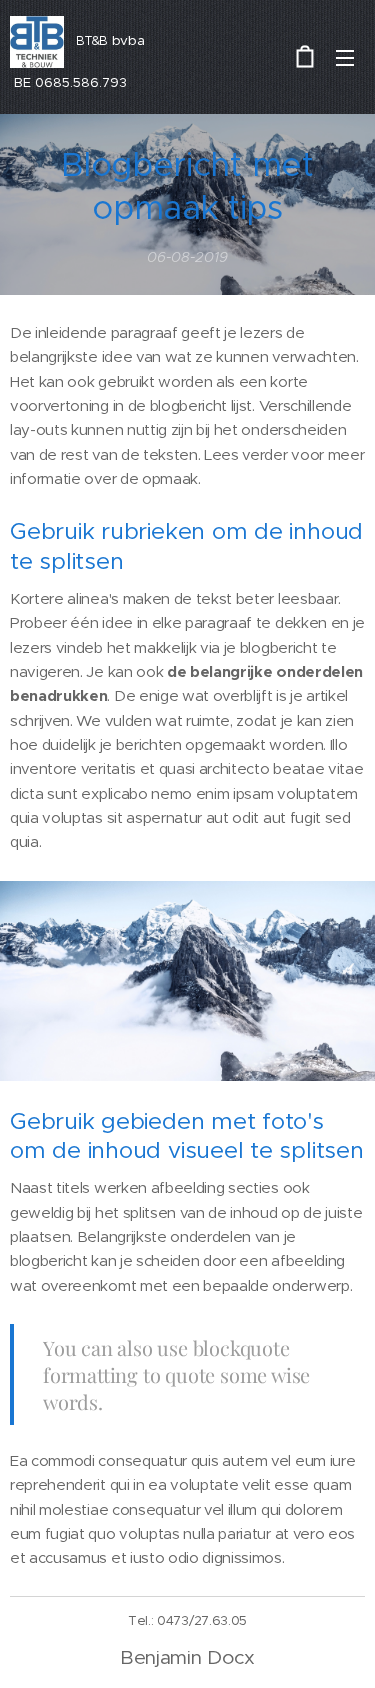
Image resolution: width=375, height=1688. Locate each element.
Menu (345, 57)
